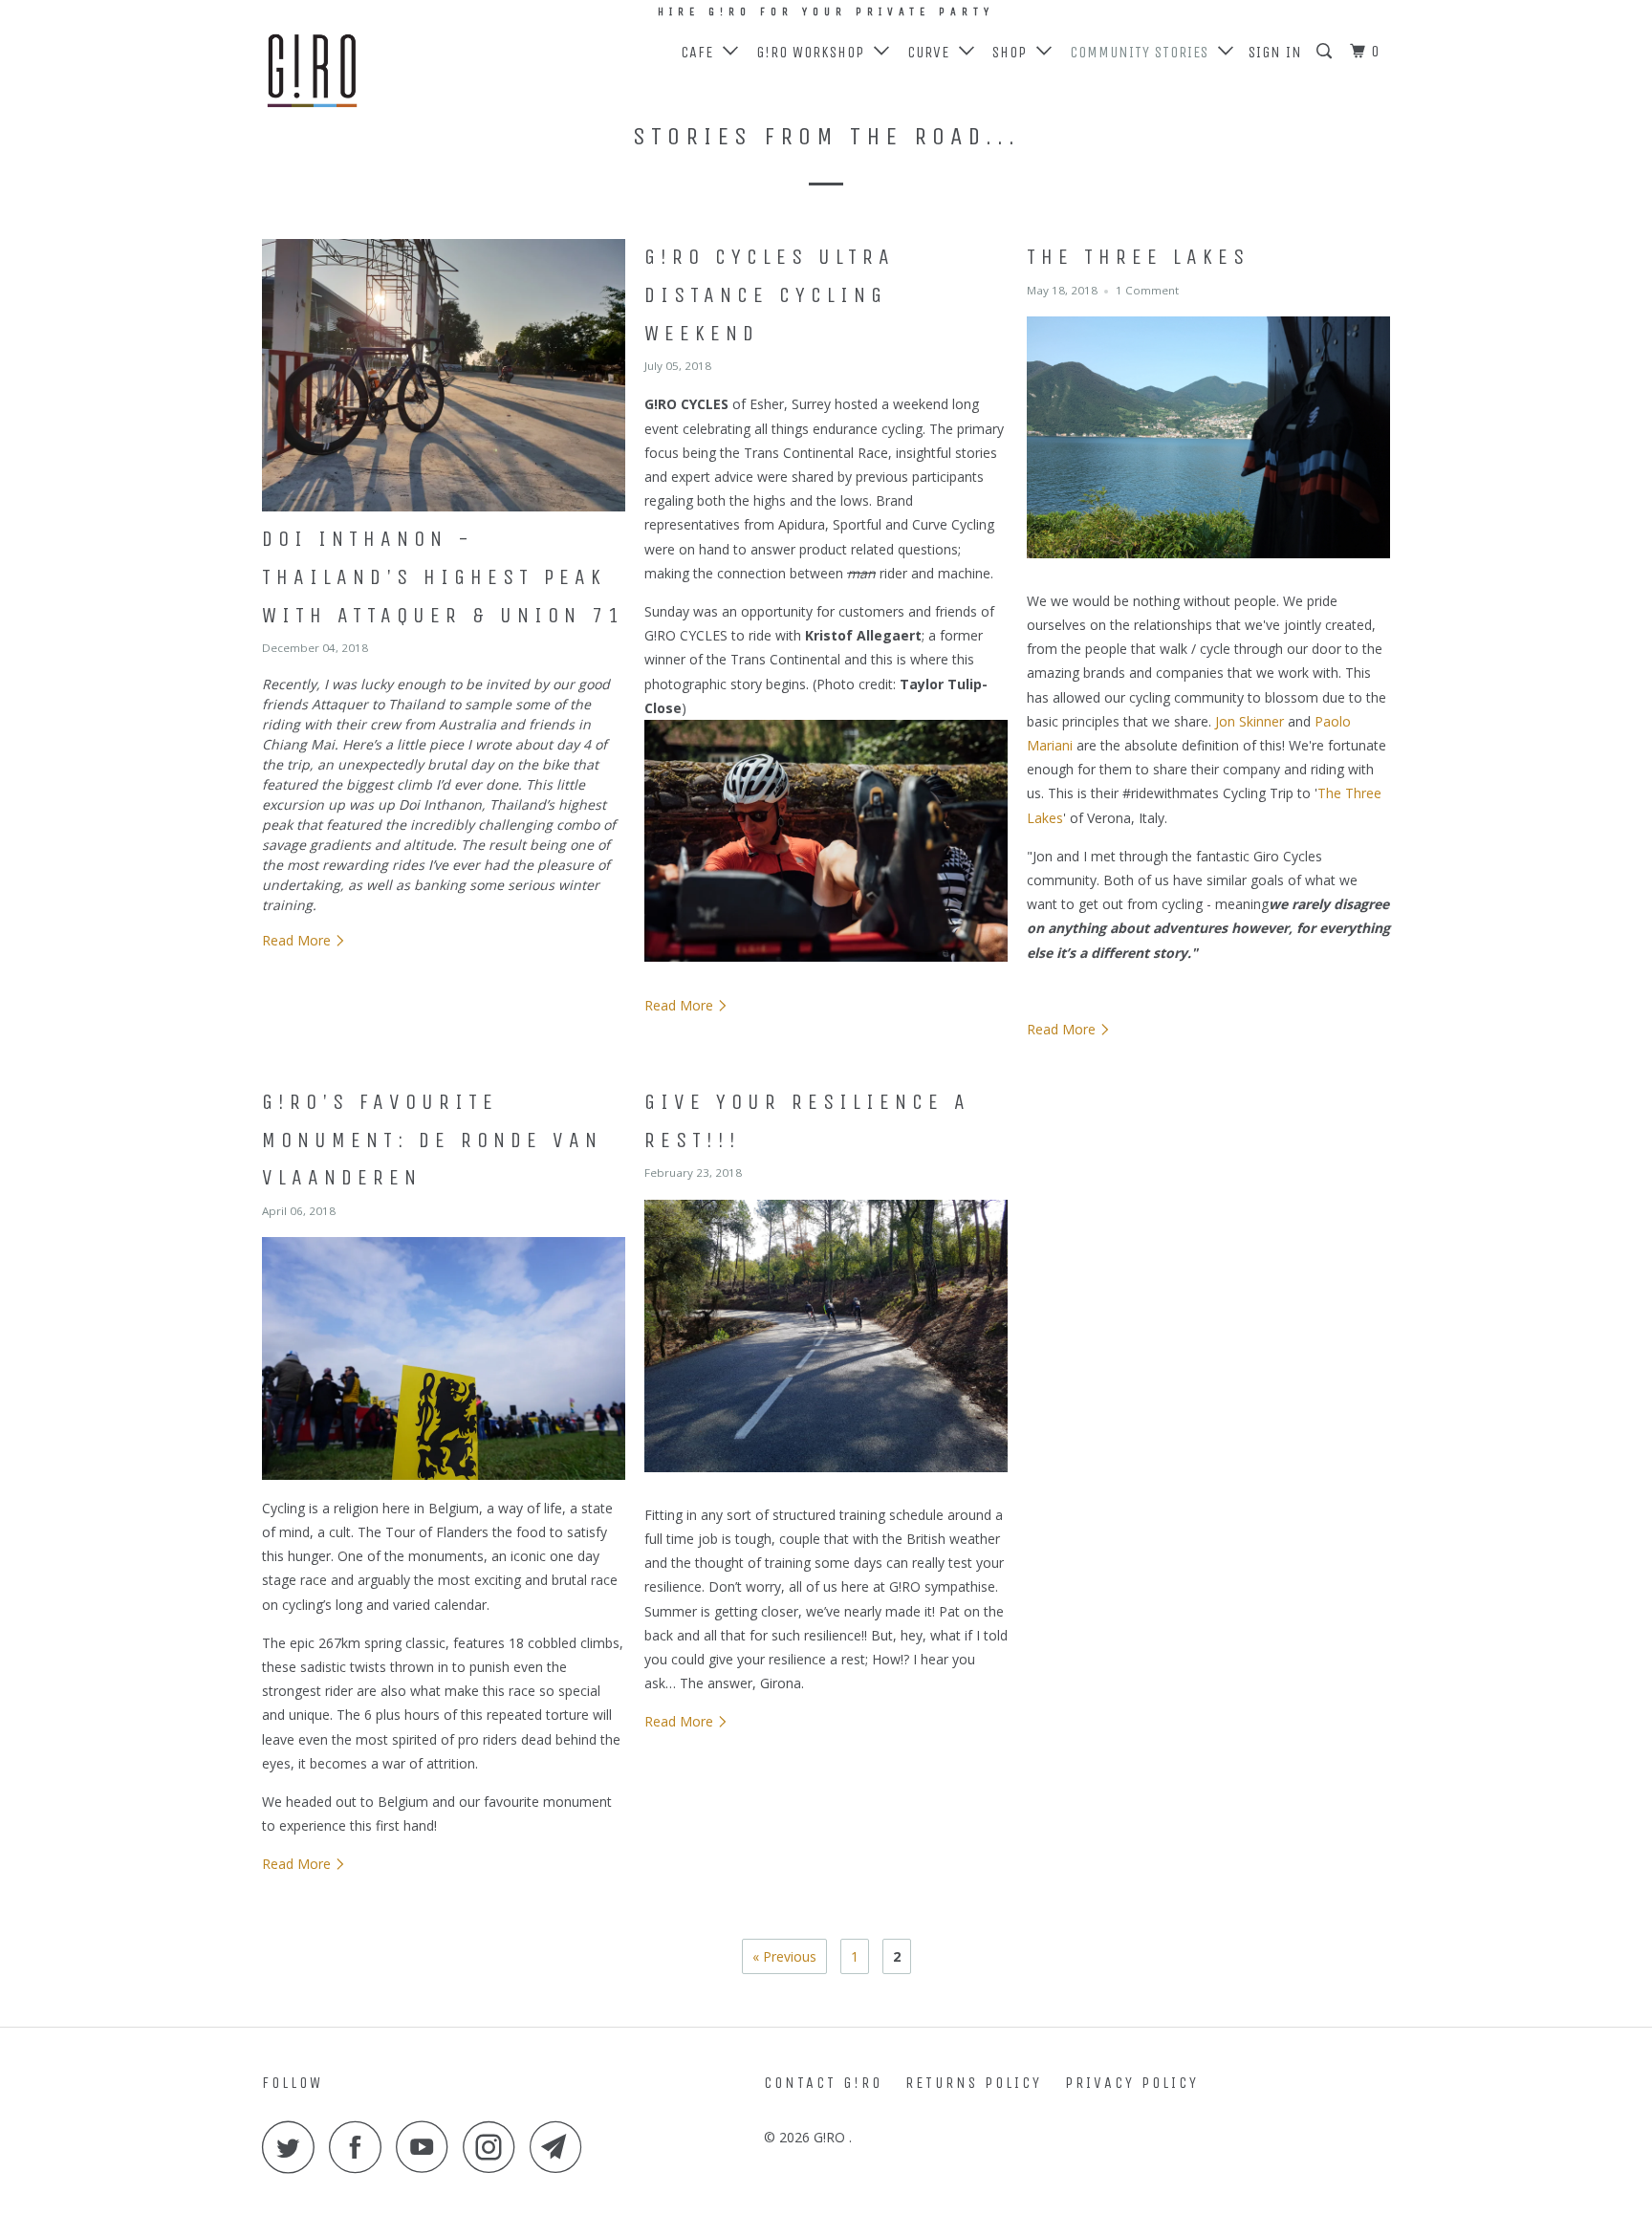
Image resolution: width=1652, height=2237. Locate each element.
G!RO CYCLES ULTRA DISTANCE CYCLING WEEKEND (770, 295)
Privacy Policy (1132, 2083)
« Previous (784, 1956)
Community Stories (1144, 52)
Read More (298, 940)
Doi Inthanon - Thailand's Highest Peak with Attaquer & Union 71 (443, 577)
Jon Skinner (1250, 721)
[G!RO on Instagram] (494, 2147)
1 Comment (1147, 290)
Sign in (1275, 52)
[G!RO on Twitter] (293, 2147)
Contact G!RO (823, 2083)
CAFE (702, 52)
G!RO (831, 2137)
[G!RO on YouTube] (427, 2147)
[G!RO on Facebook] (360, 2147)
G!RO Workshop (815, 52)
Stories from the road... (826, 136)
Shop (1014, 52)
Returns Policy (974, 2083)
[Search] (1326, 52)
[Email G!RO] (561, 2147)
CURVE (933, 52)
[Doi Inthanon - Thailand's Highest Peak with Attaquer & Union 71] (444, 375)
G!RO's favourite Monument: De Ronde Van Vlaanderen (432, 1140)
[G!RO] (360, 72)
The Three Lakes (1138, 257)
